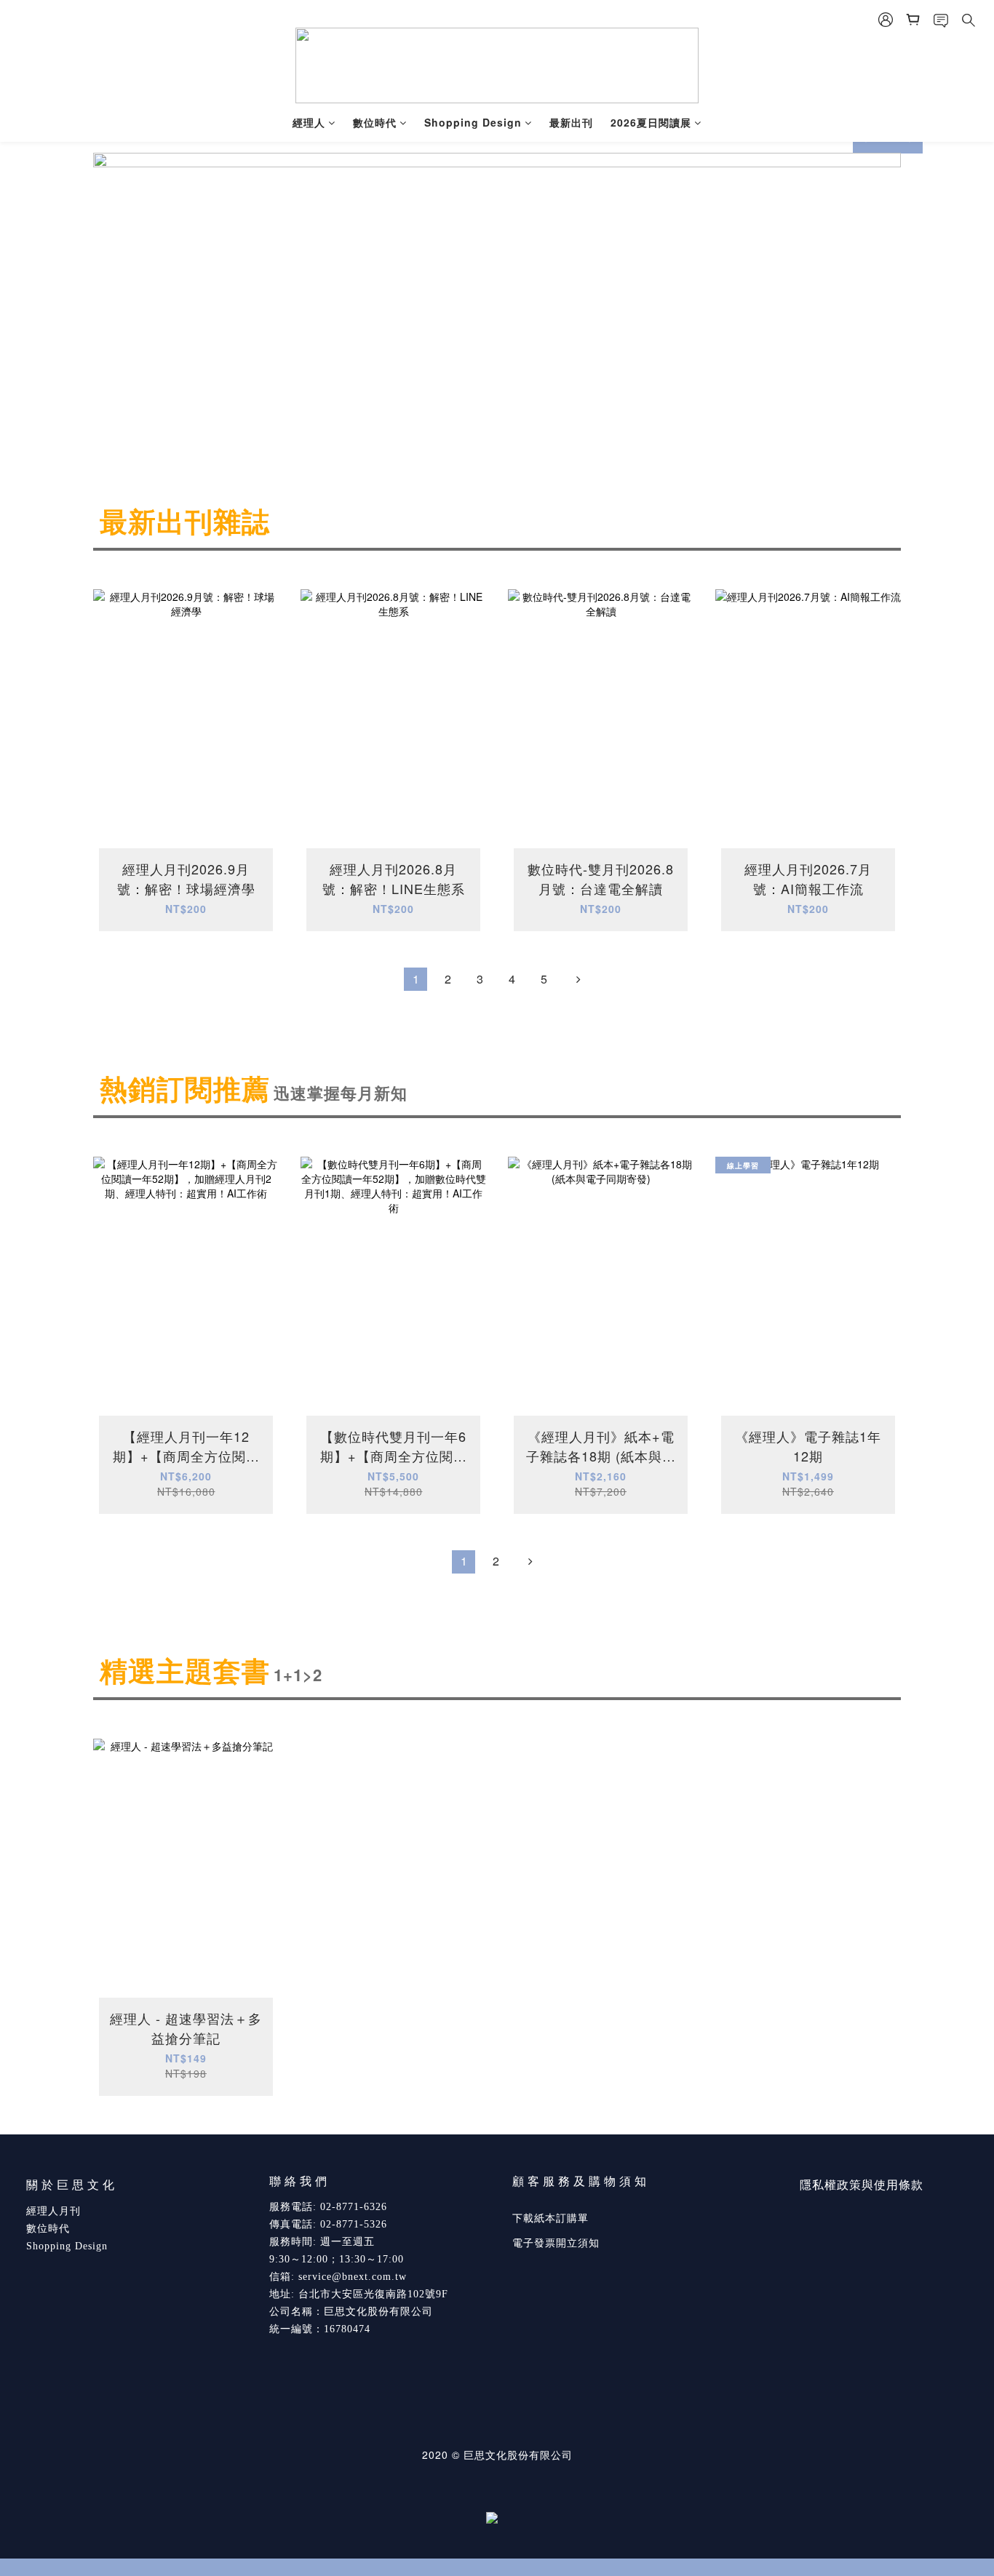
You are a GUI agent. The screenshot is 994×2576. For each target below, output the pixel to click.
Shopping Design (473, 122)
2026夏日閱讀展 (651, 122)
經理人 (309, 122)
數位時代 (375, 122)
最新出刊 (571, 122)
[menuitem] (416, 979)
